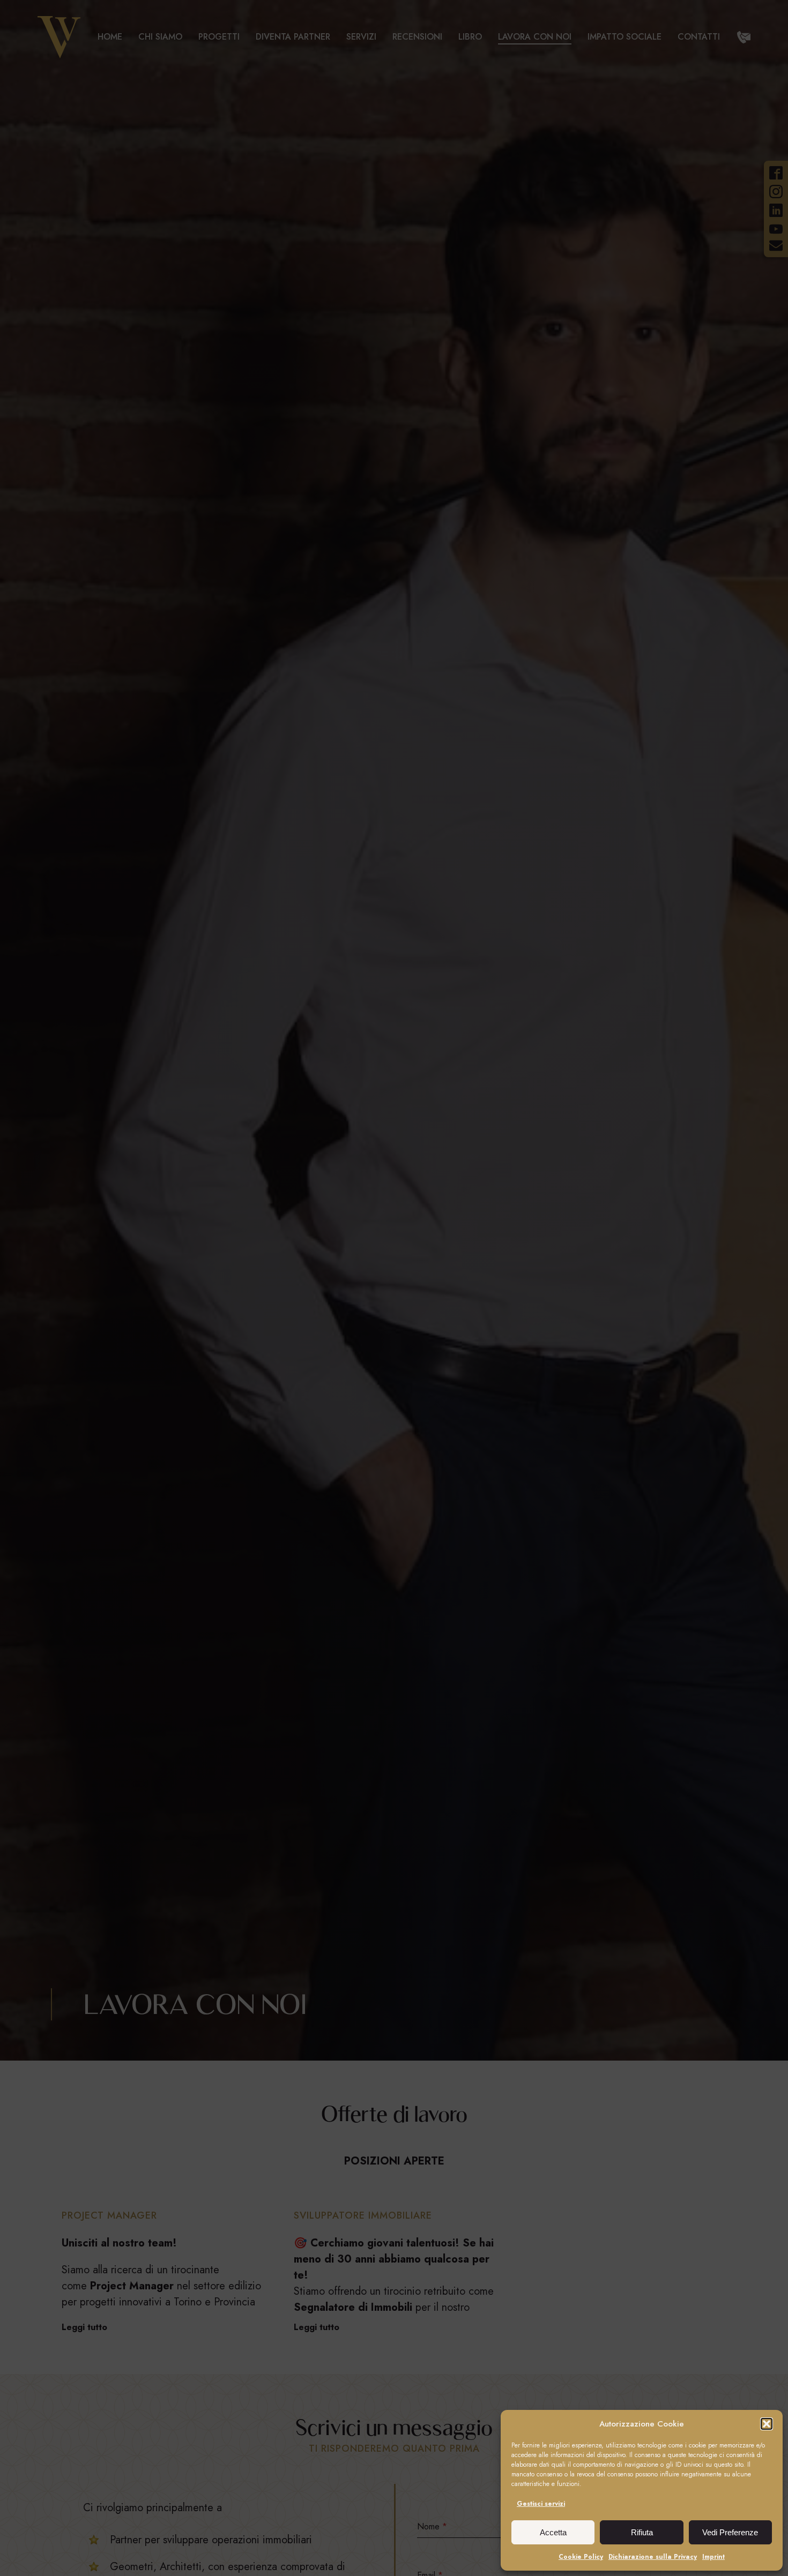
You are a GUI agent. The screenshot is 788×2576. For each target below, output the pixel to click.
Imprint (713, 2557)
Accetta (553, 2532)
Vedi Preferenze (730, 2532)
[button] (767, 2424)
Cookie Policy (581, 2557)
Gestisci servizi (541, 2504)
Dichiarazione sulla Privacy (653, 2557)
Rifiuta (642, 2532)
